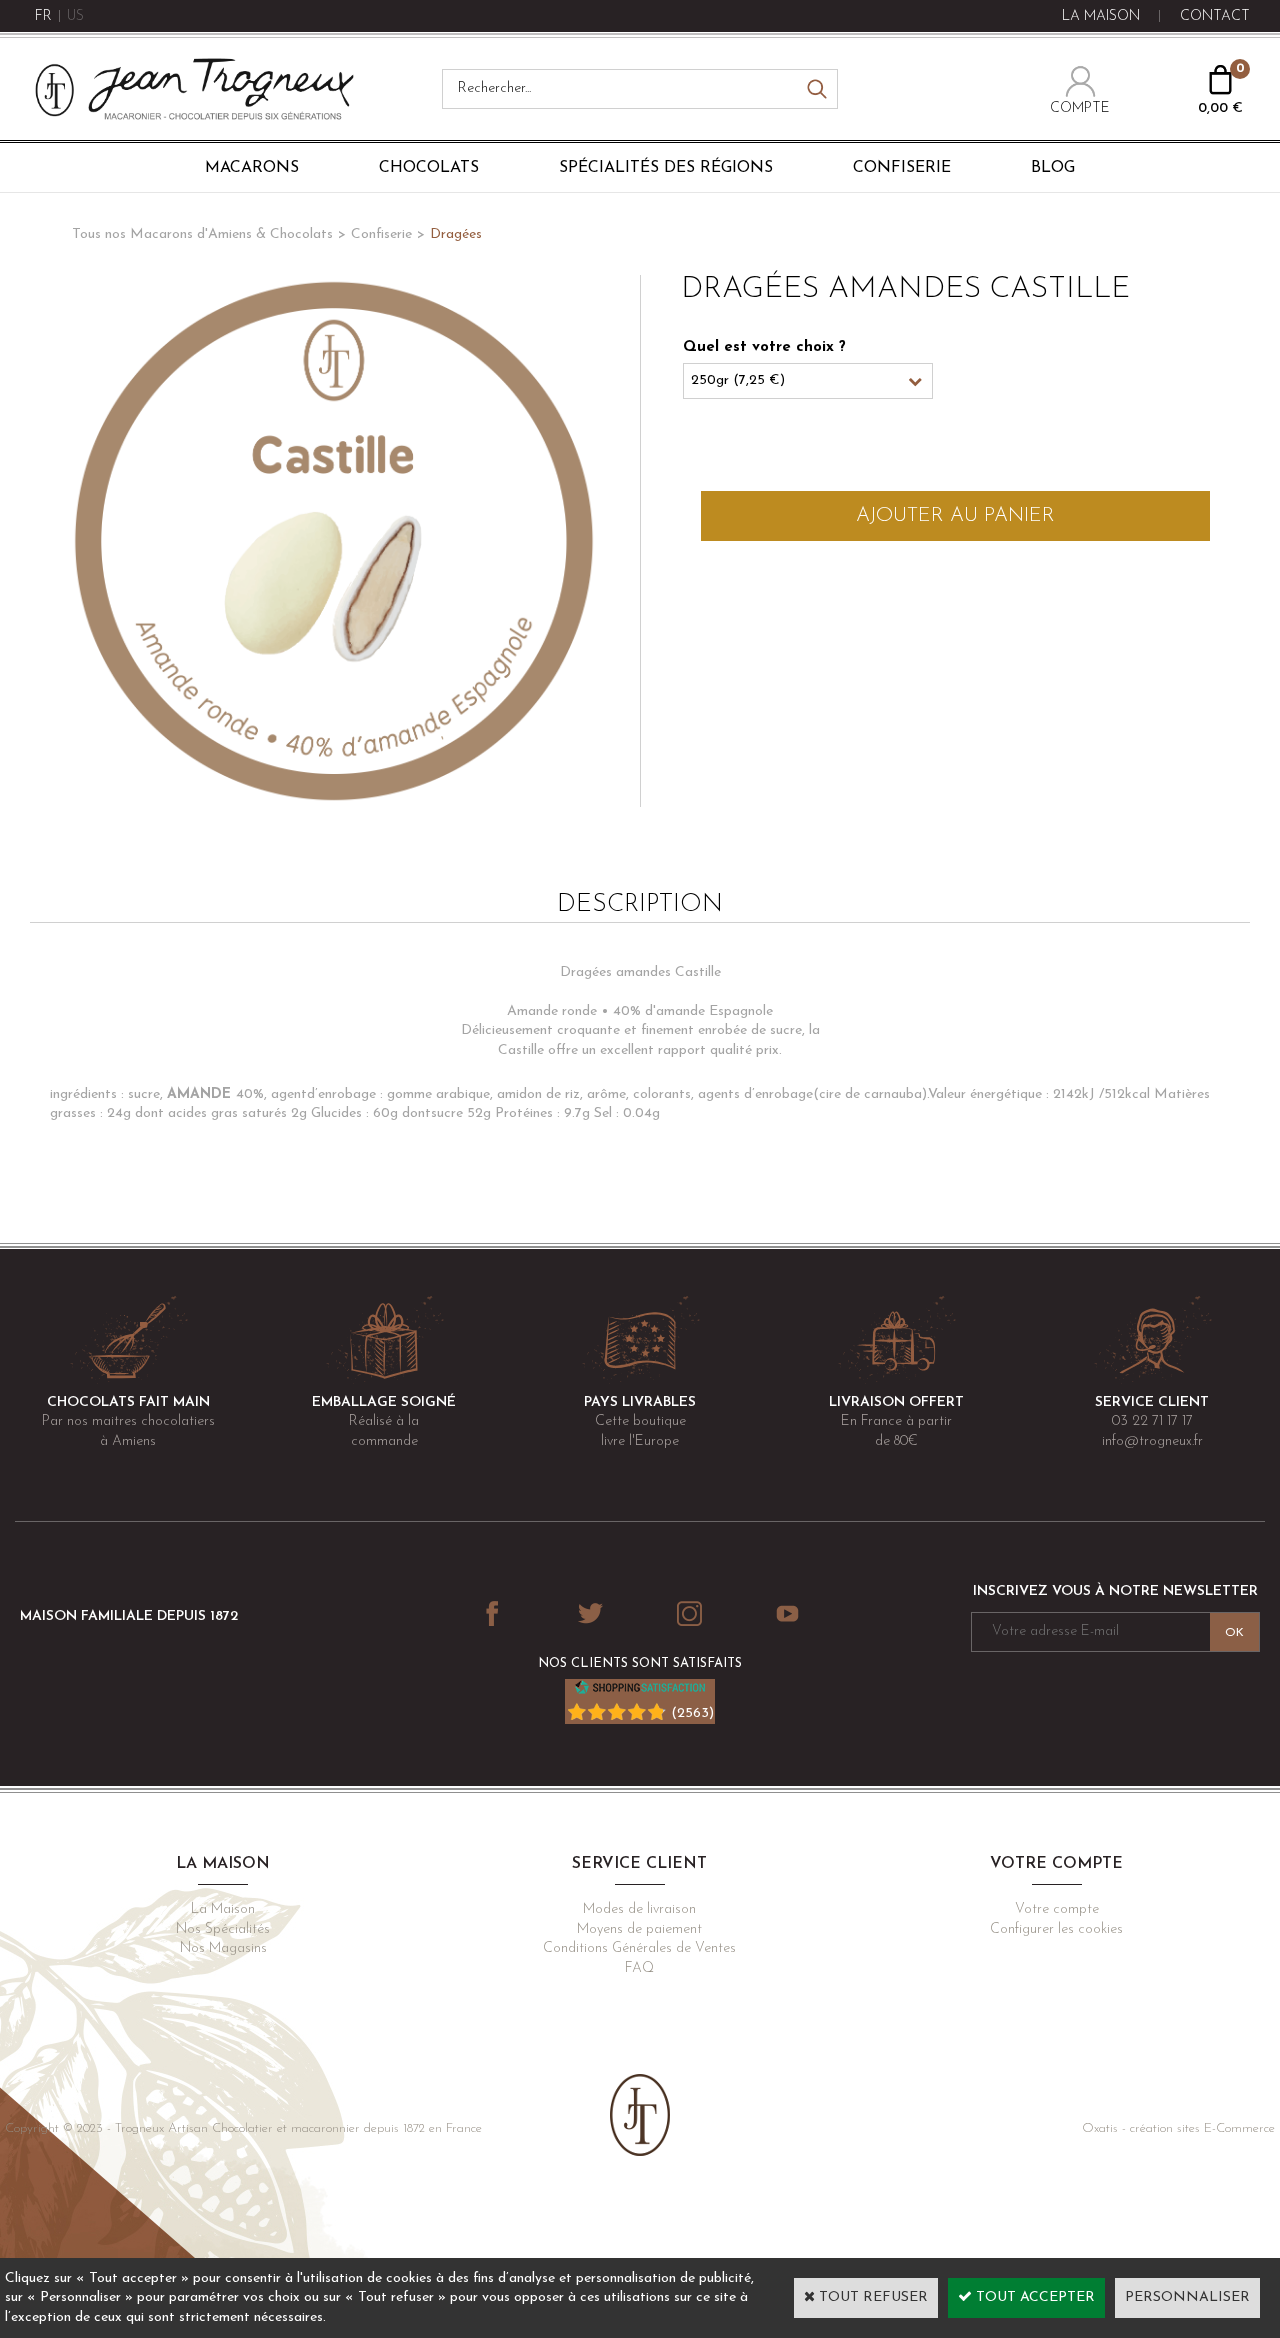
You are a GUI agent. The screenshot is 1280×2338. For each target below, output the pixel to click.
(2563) (692, 1713)
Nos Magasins (223, 1948)
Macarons (252, 168)
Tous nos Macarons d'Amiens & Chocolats (202, 234)
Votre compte (1057, 1909)
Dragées (456, 234)
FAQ (639, 1968)
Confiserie (902, 168)
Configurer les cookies (1056, 1929)
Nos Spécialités (223, 1929)
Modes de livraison (639, 1909)
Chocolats (429, 168)
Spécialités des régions (666, 168)
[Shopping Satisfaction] (640, 1691)
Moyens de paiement (639, 1929)
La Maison (223, 1909)
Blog (1053, 168)
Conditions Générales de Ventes (639, 1948)
